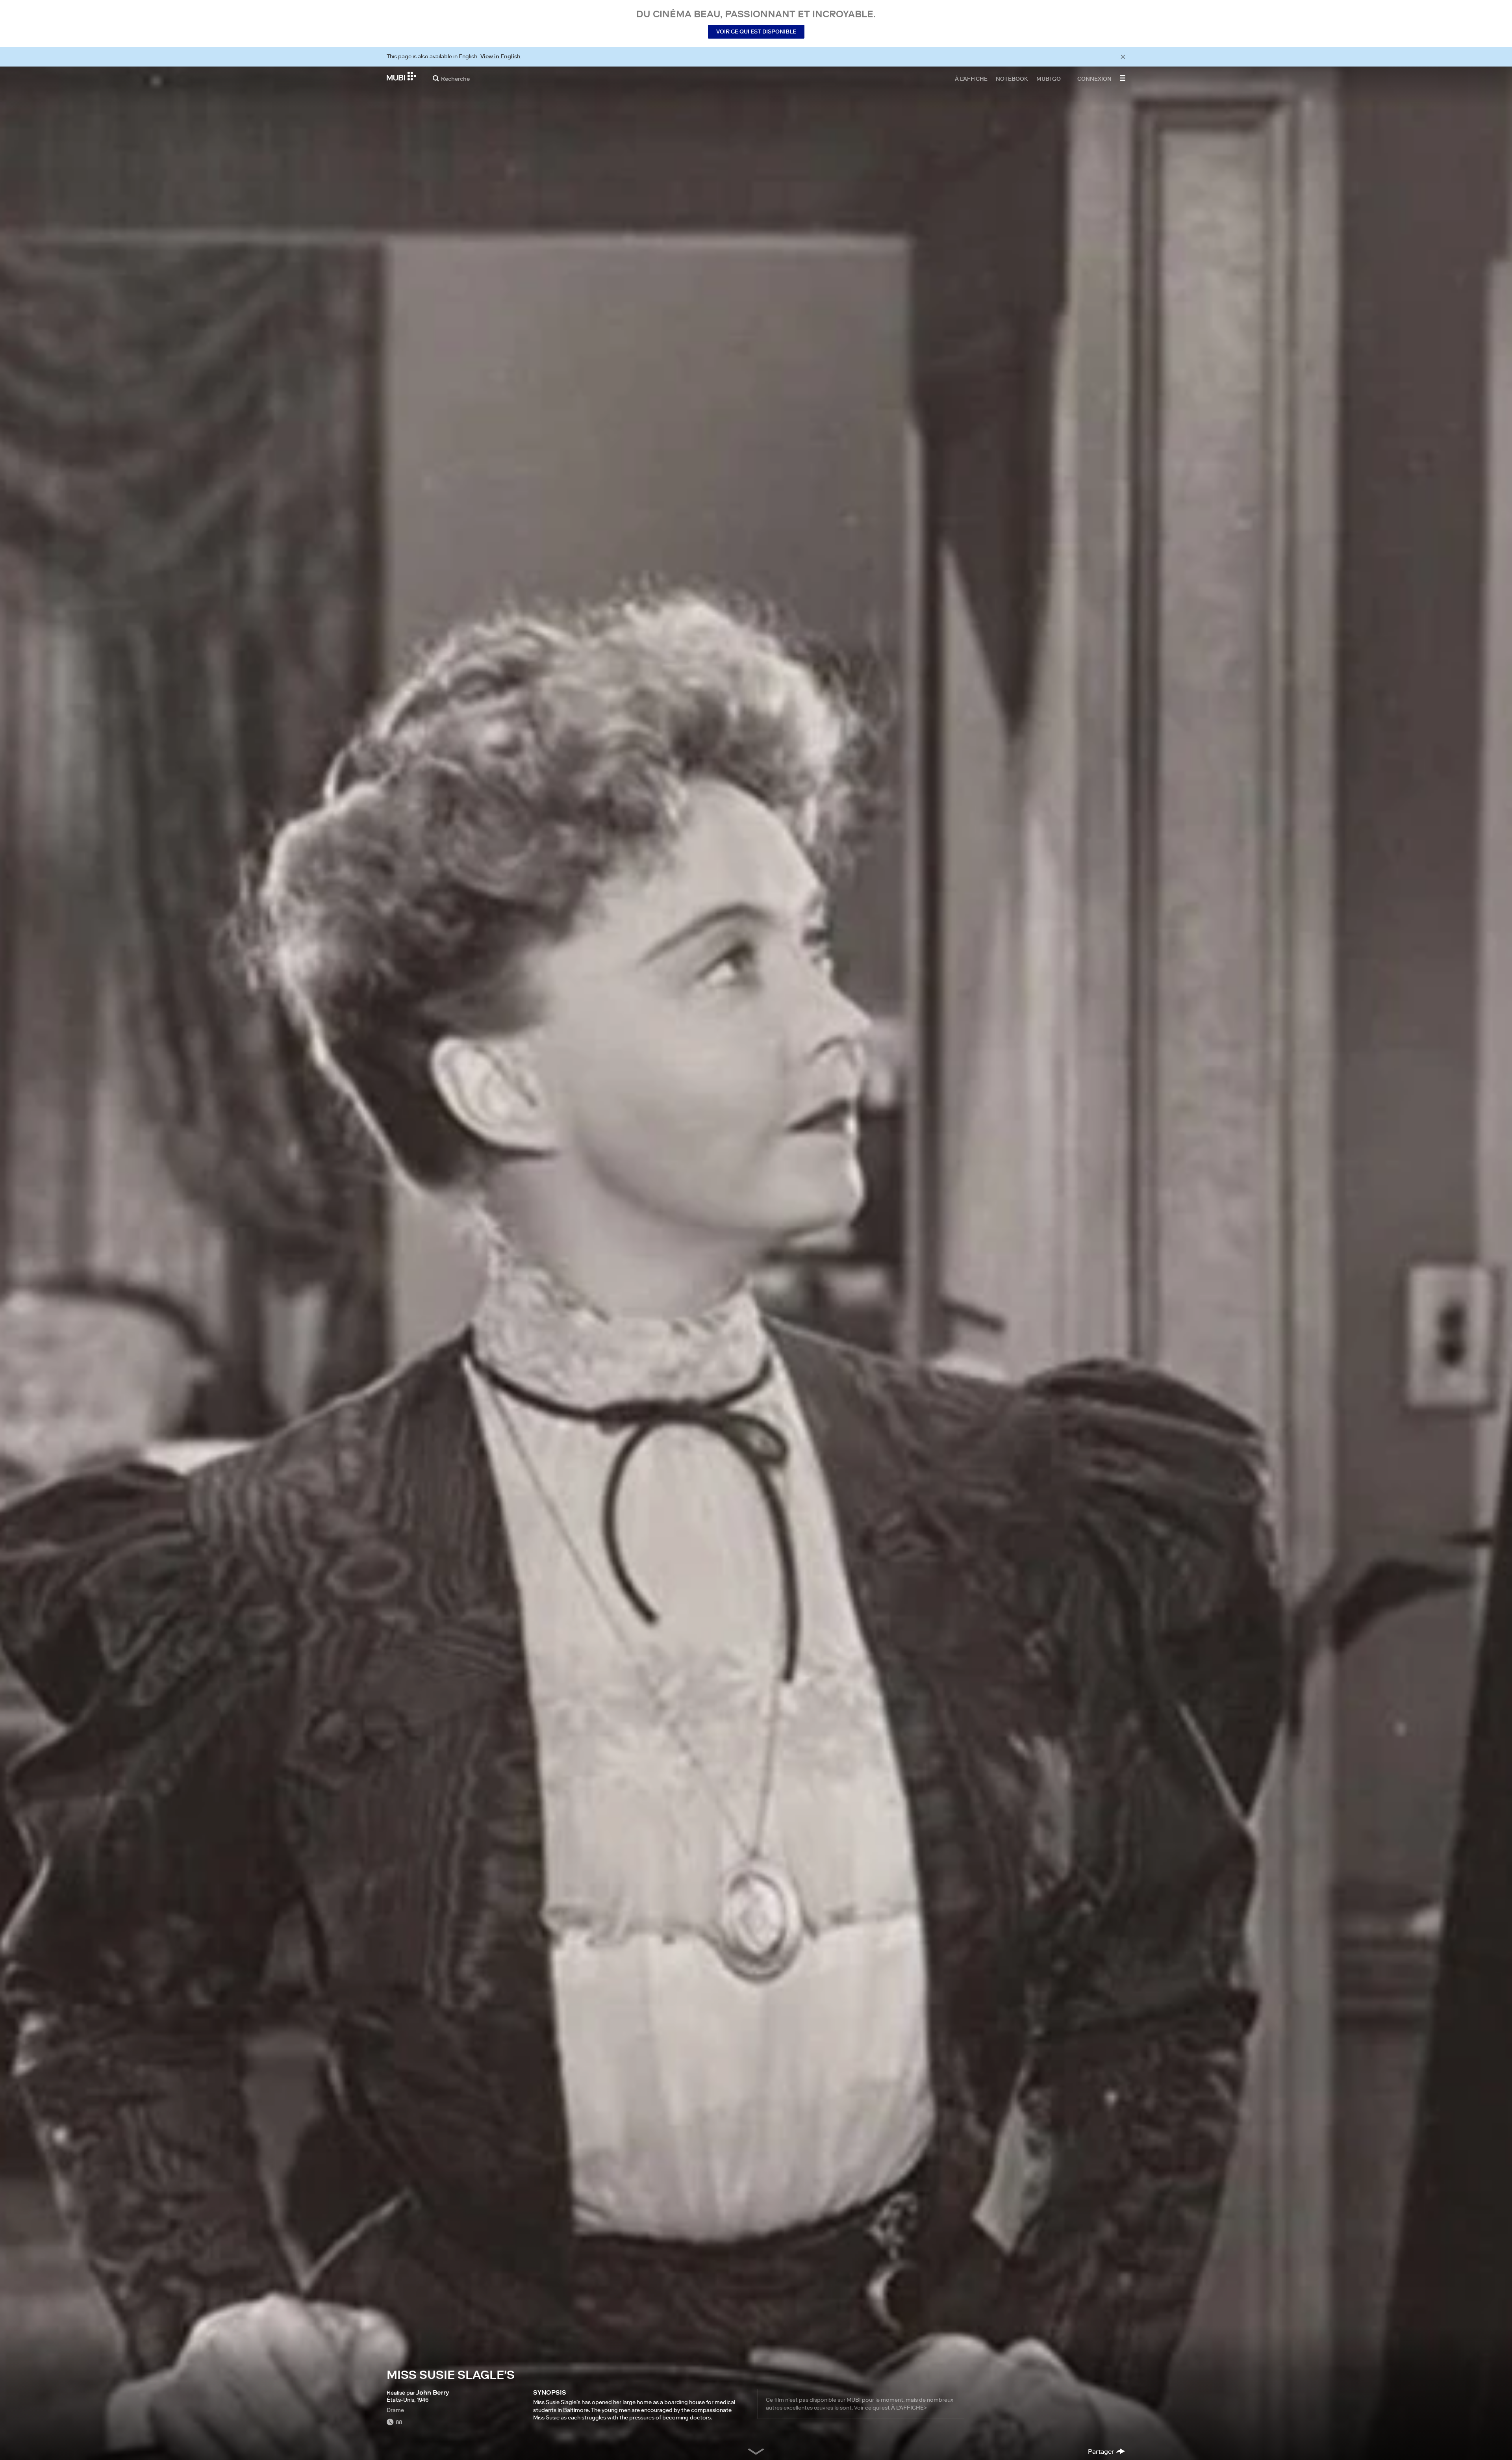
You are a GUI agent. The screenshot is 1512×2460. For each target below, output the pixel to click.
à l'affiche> (909, 2408)
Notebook (1012, 78)
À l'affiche (971, 78)
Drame (395, 2410)
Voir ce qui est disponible (756, 32)
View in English (500, 56)
